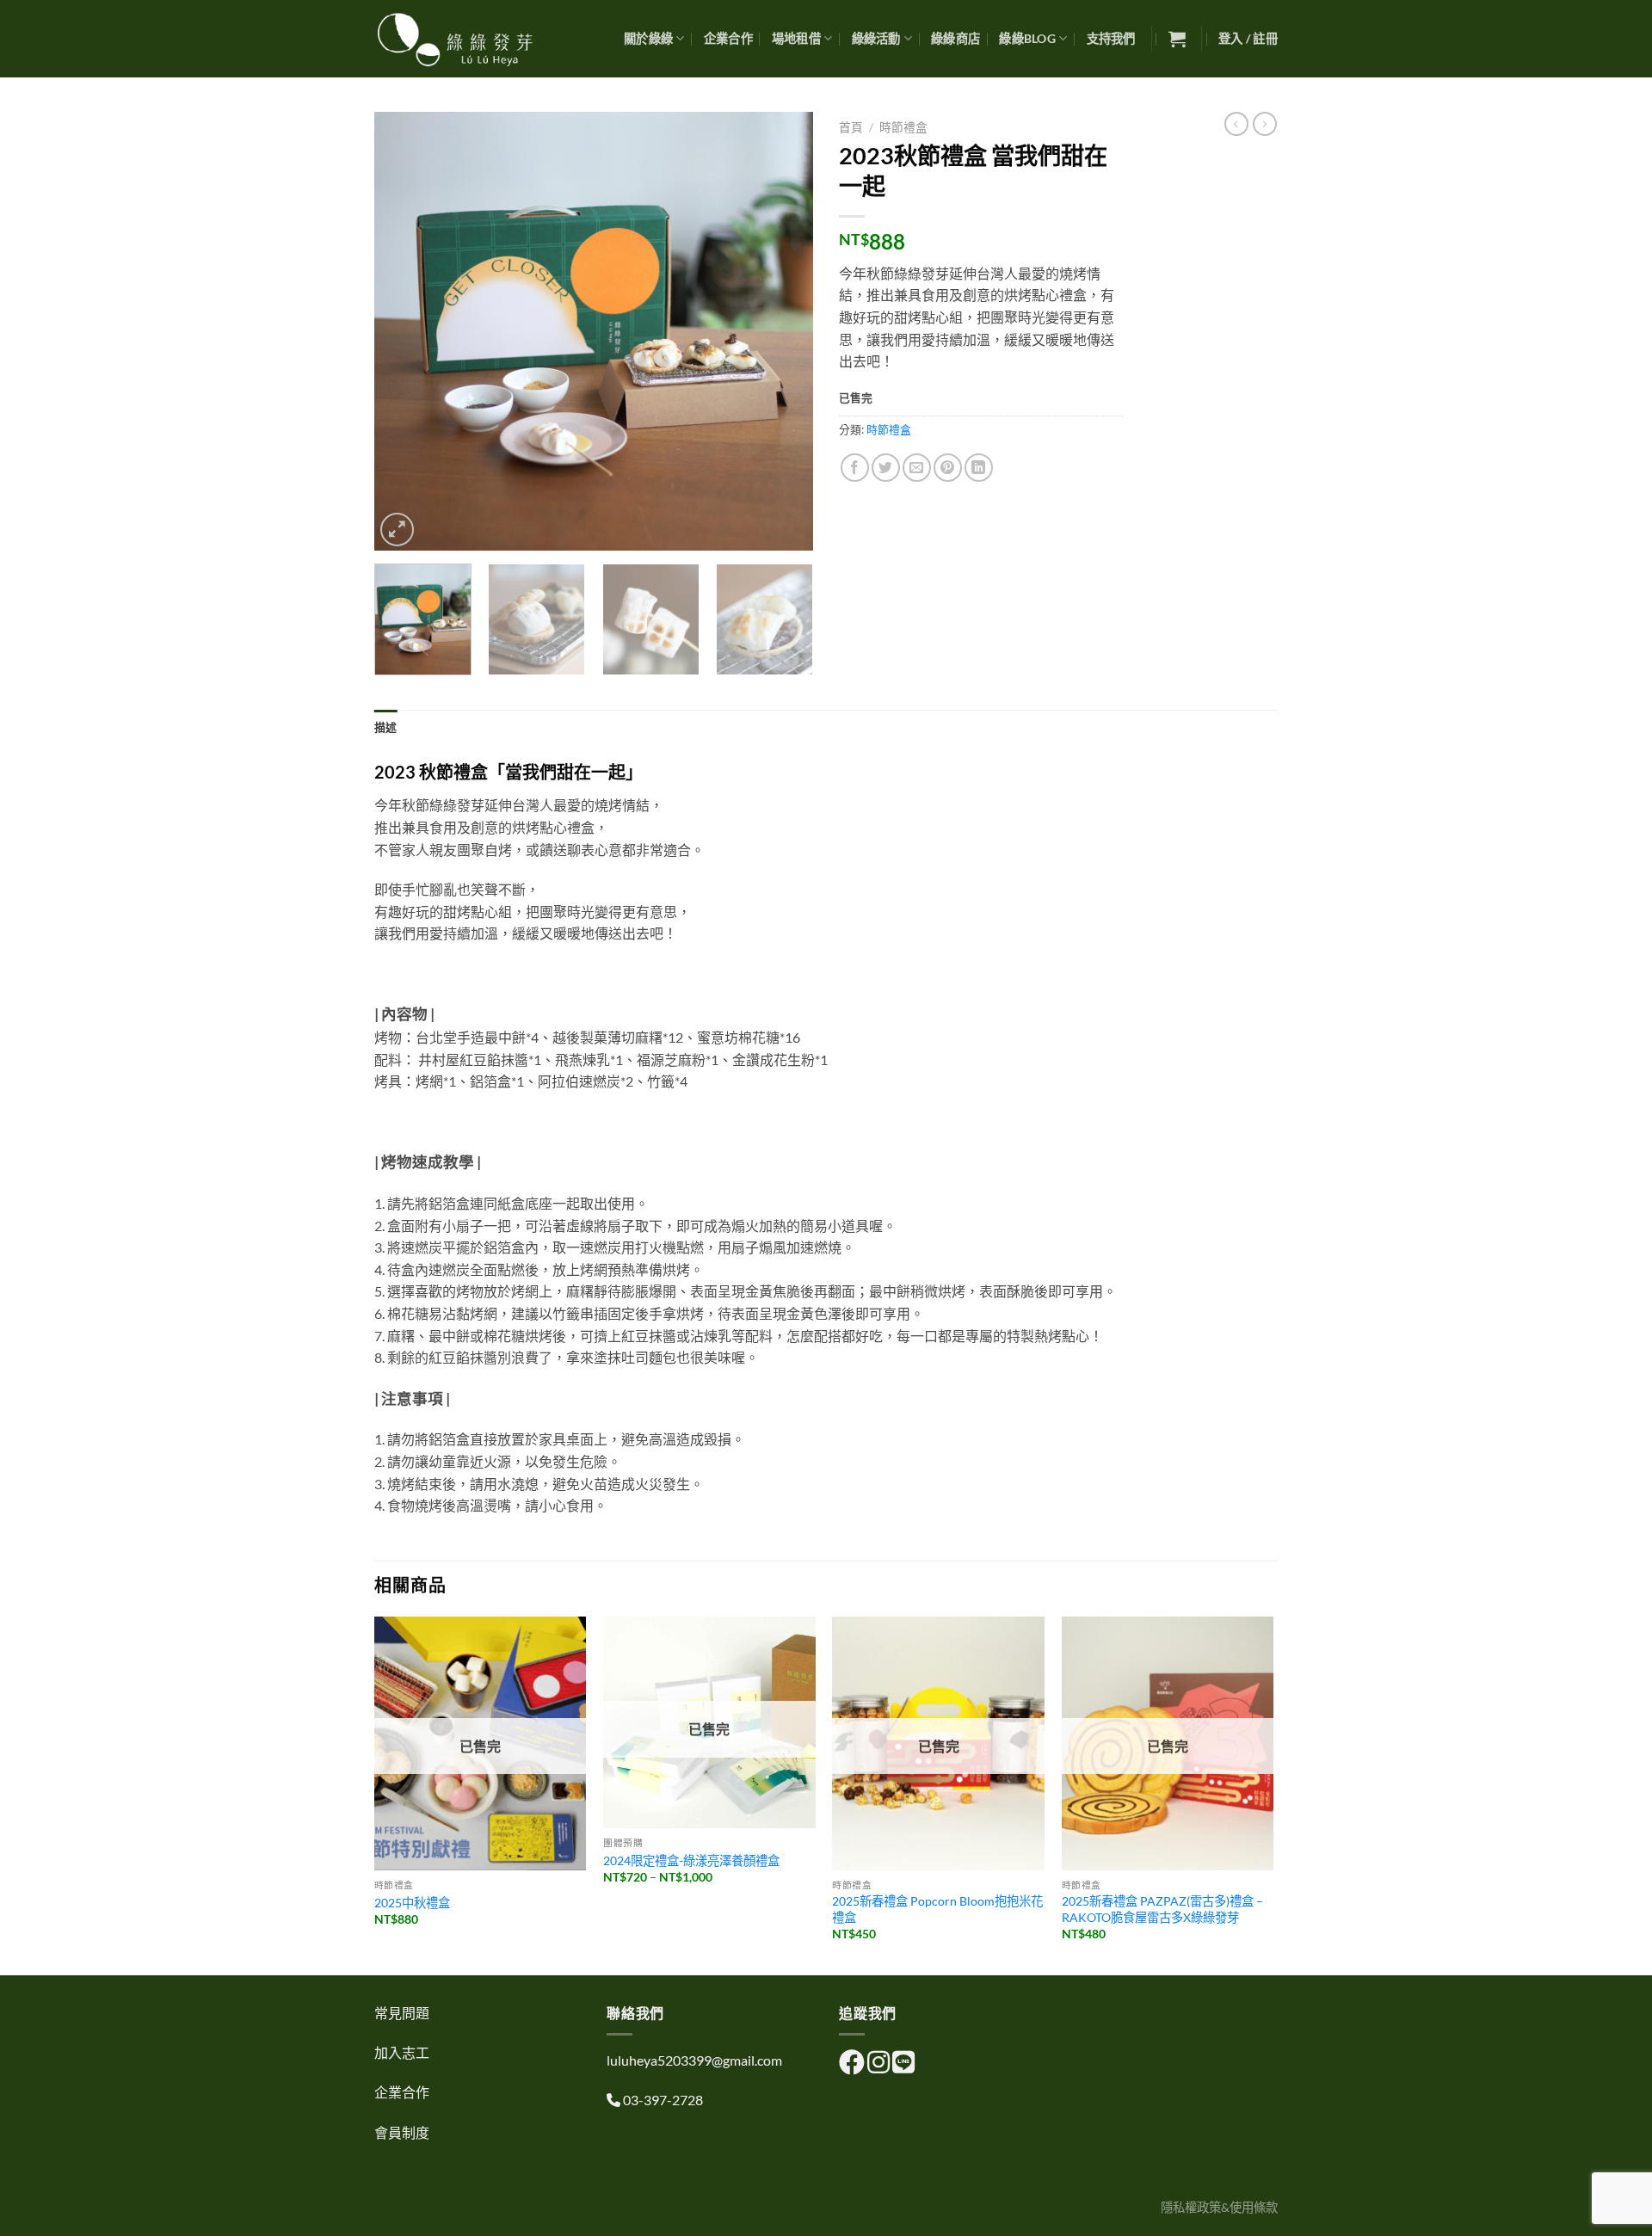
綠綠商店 (955, 38)
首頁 (851, 127)
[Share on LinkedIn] (979, 468)
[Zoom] (397, 530)
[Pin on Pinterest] (948, 468)
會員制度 (402, 2132)
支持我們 (1111, 38)
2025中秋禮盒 (412, 1903)
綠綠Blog (1027, 38)
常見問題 (402, 2013)
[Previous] (404, 331)
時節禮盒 (903, 127)
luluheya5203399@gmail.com (694, 2060)
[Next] (783, 331)
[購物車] (1177, 39)
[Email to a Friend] (917, 468)
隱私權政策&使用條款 (1219, 2207)
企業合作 (728, 38)
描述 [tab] (386, 727)
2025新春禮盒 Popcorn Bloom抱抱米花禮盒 (937, 1909)
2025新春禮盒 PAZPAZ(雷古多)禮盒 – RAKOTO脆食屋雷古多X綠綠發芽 (1162, 1909)
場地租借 (796, 38)
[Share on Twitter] (886, 468)
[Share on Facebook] (855, 468)
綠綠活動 (876, 38)
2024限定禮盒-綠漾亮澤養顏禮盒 (691, 1860)
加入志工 (402, 2052)
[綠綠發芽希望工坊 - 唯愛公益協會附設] (460, 39)
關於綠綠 (648, 38)
